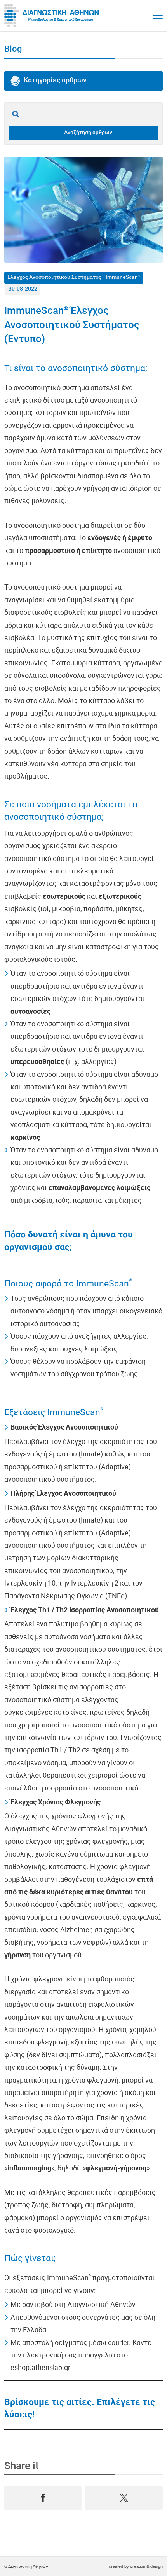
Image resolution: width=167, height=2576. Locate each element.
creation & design (146, 2566)
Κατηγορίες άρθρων (55, 81)
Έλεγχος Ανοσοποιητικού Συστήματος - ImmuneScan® (74, 277)
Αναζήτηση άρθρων (88, 133)
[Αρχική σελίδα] (53, 16)
